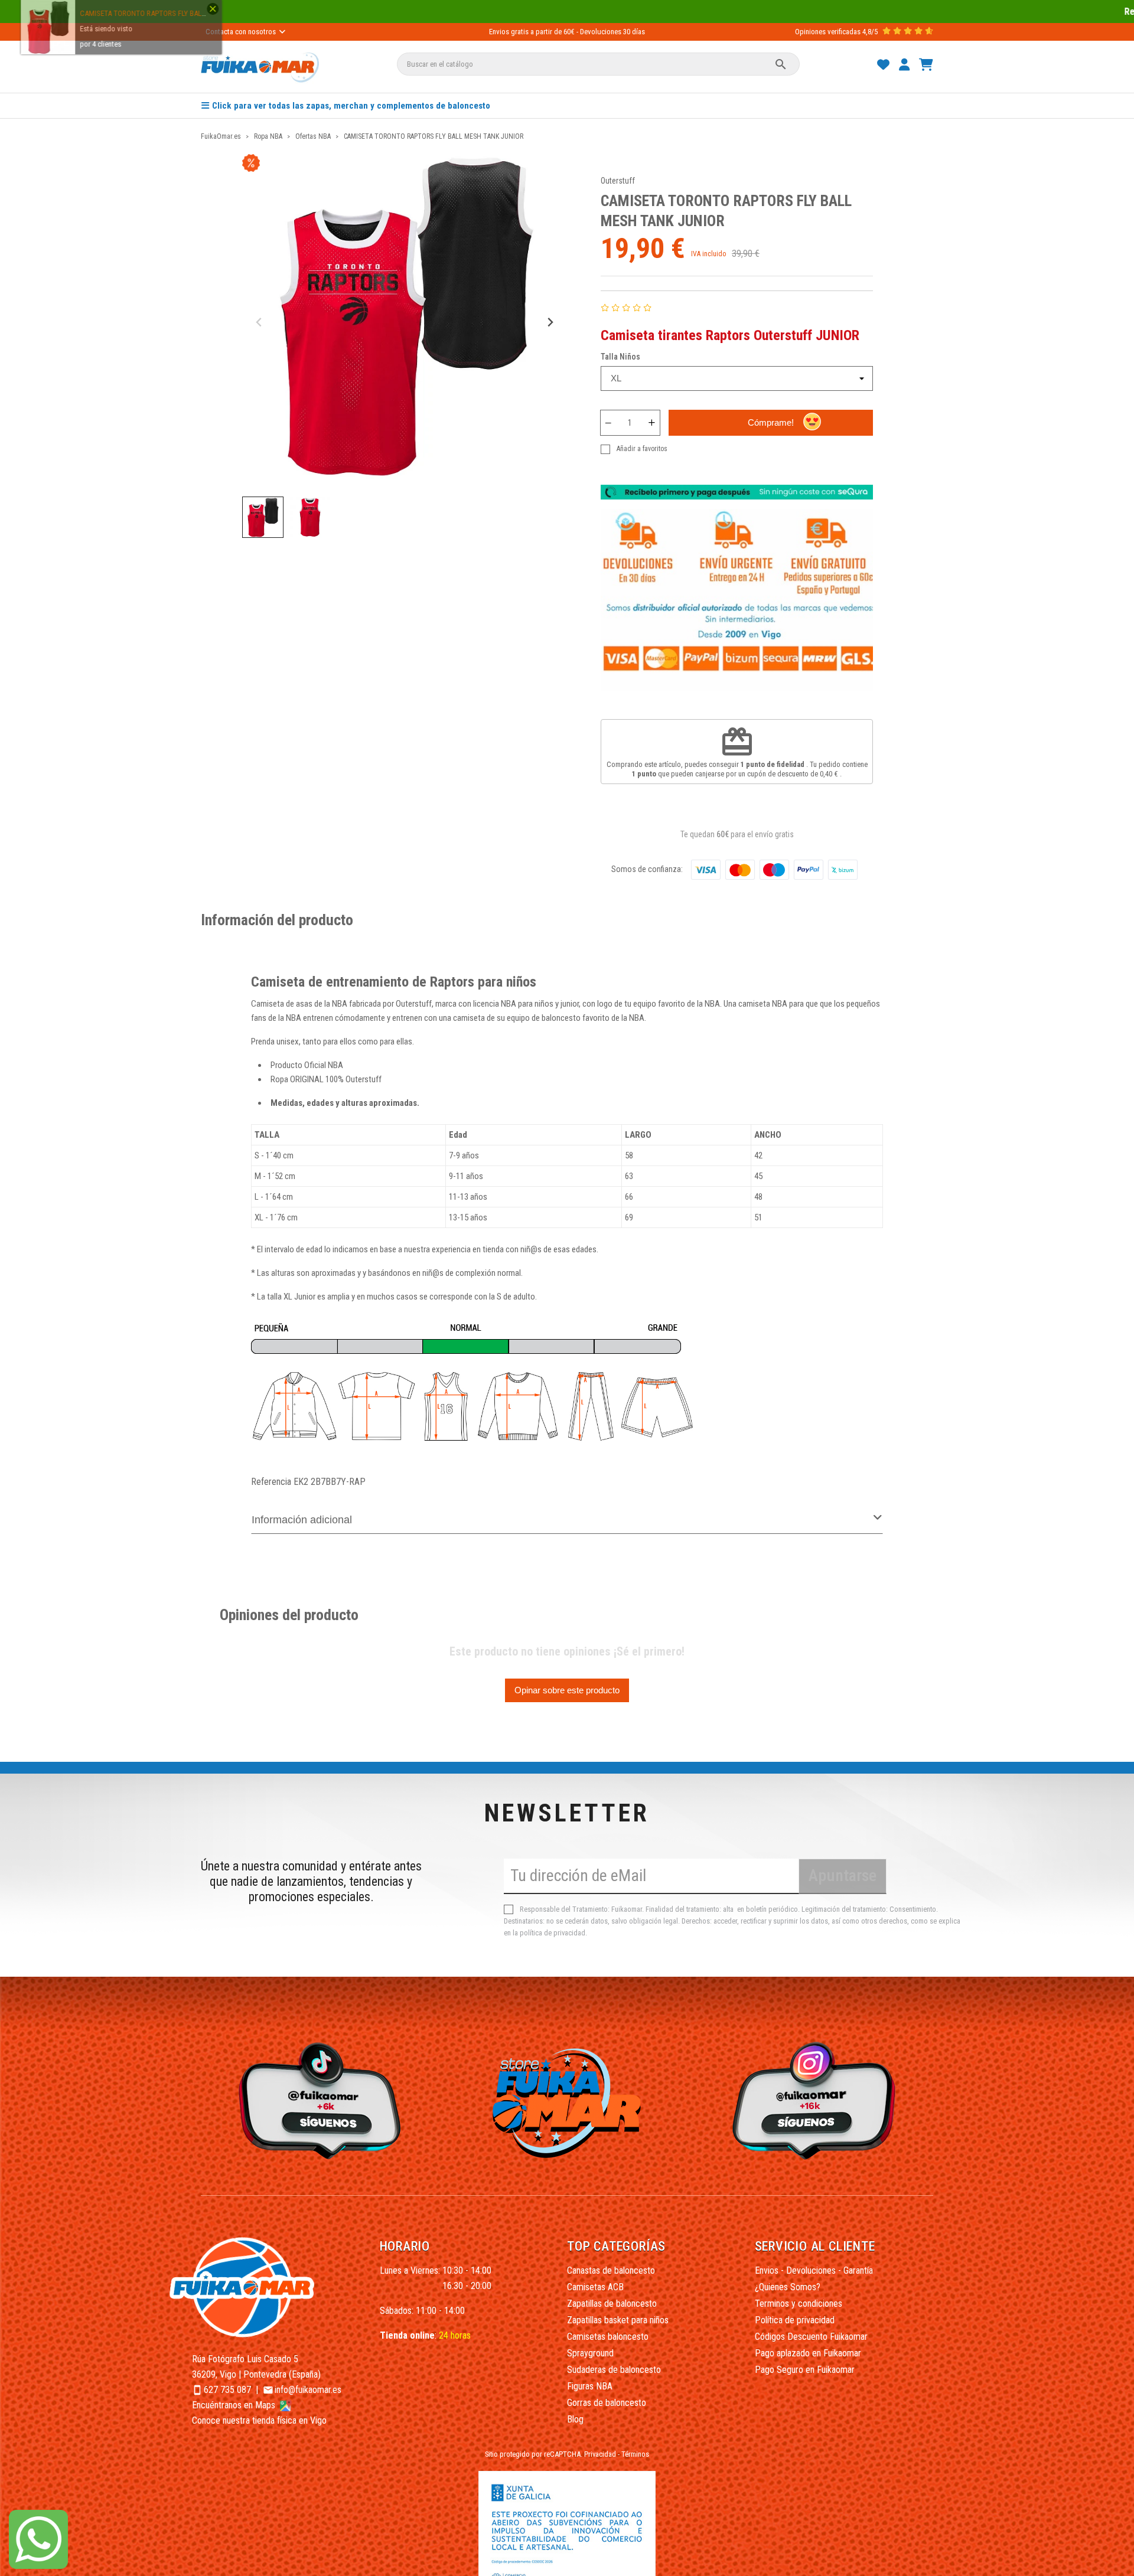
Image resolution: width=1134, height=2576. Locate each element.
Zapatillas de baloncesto (612, 2304)
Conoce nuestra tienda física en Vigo (259, 2420)
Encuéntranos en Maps (235, 2405)
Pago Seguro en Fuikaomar (805, 2370)
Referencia (271, 1482)
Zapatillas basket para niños (618, 2320)
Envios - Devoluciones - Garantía (814, 2270)
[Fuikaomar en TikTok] (317, 2100)
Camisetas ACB (595, 2287)
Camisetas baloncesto (608, 2337)
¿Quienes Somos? (788, 2287)
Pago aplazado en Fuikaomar (808, 2353)
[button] (263, 517)
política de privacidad (553, 1933)
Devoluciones (601, 32)
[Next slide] (550, 323)
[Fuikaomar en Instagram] (817, 2100)
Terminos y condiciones (799, 2304)
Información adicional (302, 1520)
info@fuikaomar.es (308, 2390)
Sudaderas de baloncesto (614, 2370)
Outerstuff (618, 181)
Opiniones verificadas (828, 32)
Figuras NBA (590, 2386)
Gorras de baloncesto (607, 2403)
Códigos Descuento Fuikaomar (811, 2337)
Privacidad (600, 2454)
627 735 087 (227, 2390)
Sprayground (590, 2353)
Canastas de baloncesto (611, 2270)
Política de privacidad (795, 2320)
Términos (635, 2454)
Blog (575, 2419)
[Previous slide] (260, 323)
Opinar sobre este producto (567, 1690)
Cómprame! (771, 422)
